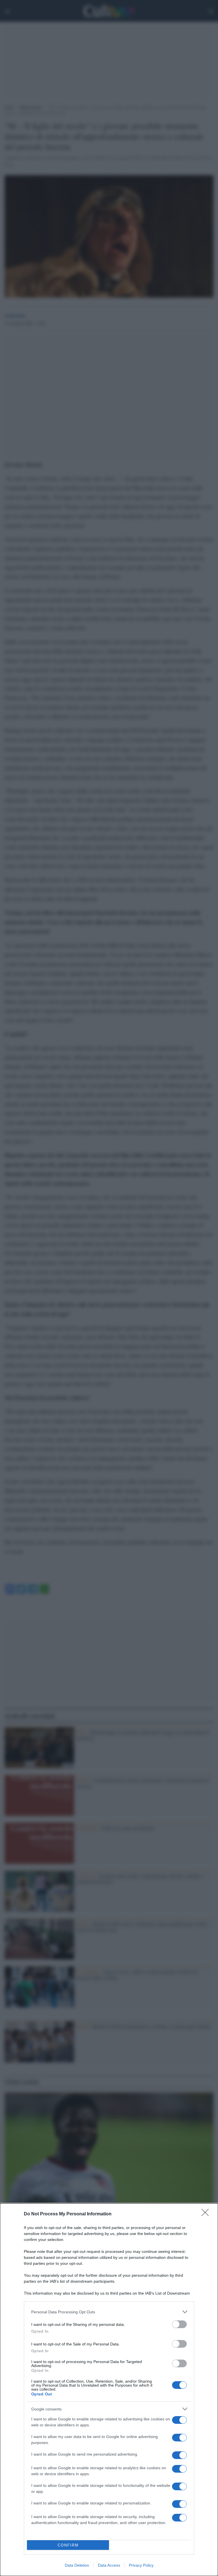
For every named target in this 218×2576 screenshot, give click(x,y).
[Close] (207, 2214)
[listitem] (109, 2312)
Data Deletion (77, 2565)
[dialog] (109, 2390)
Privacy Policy (141, 2565)
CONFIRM (68, 2545)
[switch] (179, 2324)
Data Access (109, 2565)
